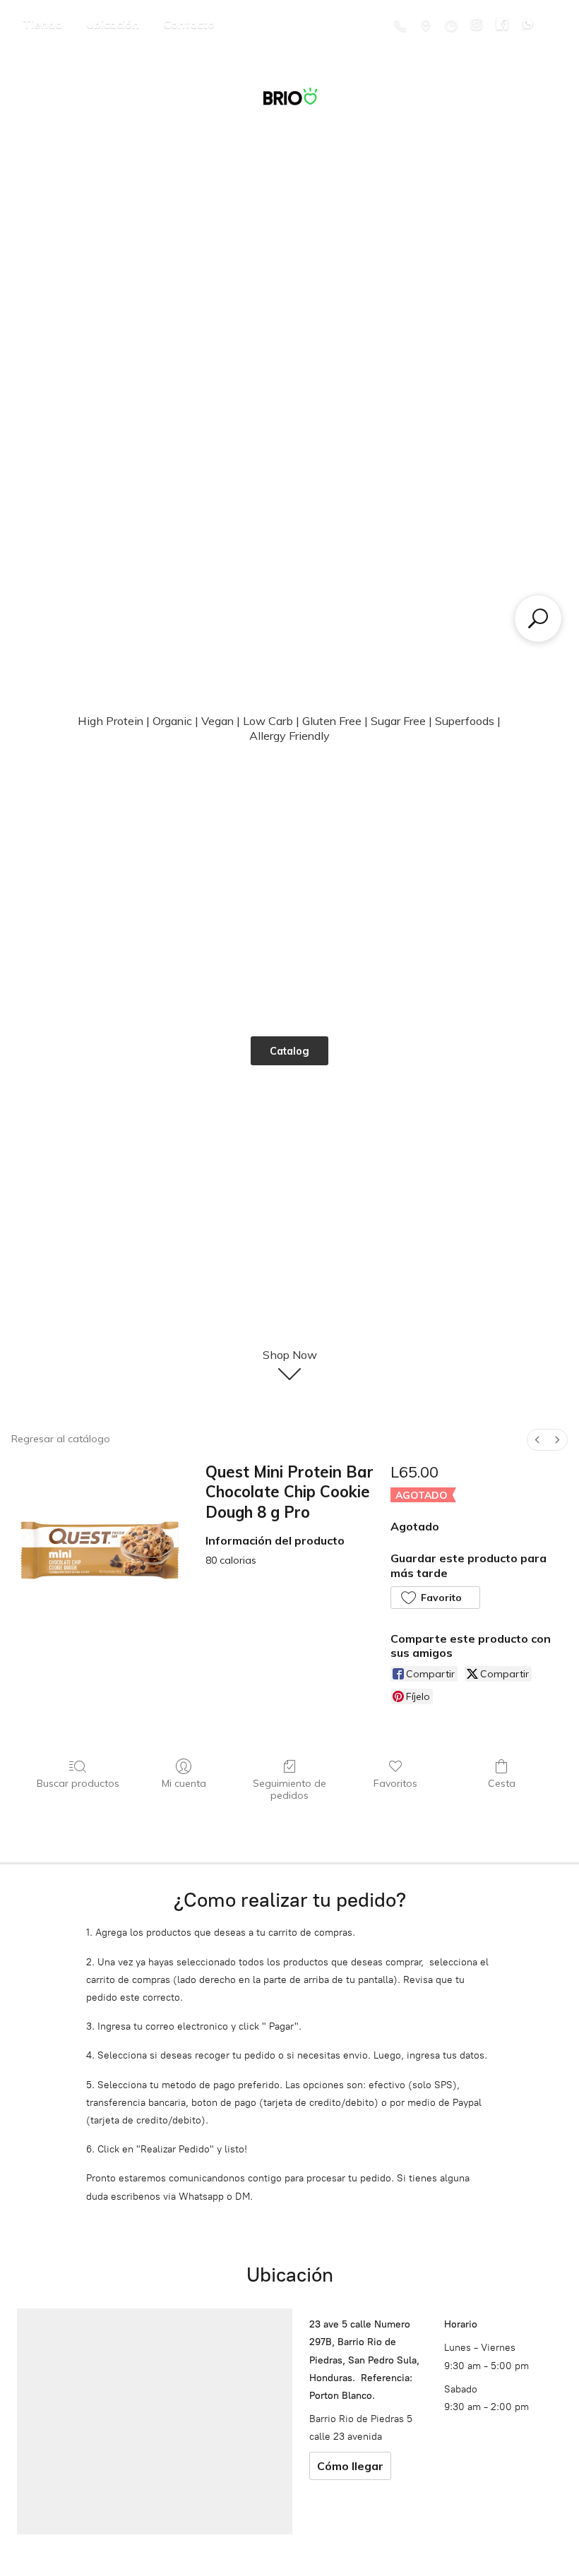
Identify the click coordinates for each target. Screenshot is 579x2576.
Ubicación (113, 24)
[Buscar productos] (538, 618)
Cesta (502, 1783)
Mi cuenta (184, 1783)
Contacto (189, 24)
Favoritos (395, 1783)
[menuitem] (537, 1440)
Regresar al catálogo (61, 1439)
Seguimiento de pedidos (289, 1789)
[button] (435, 1598)
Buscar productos (78, 1783)
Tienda (42, 24)
